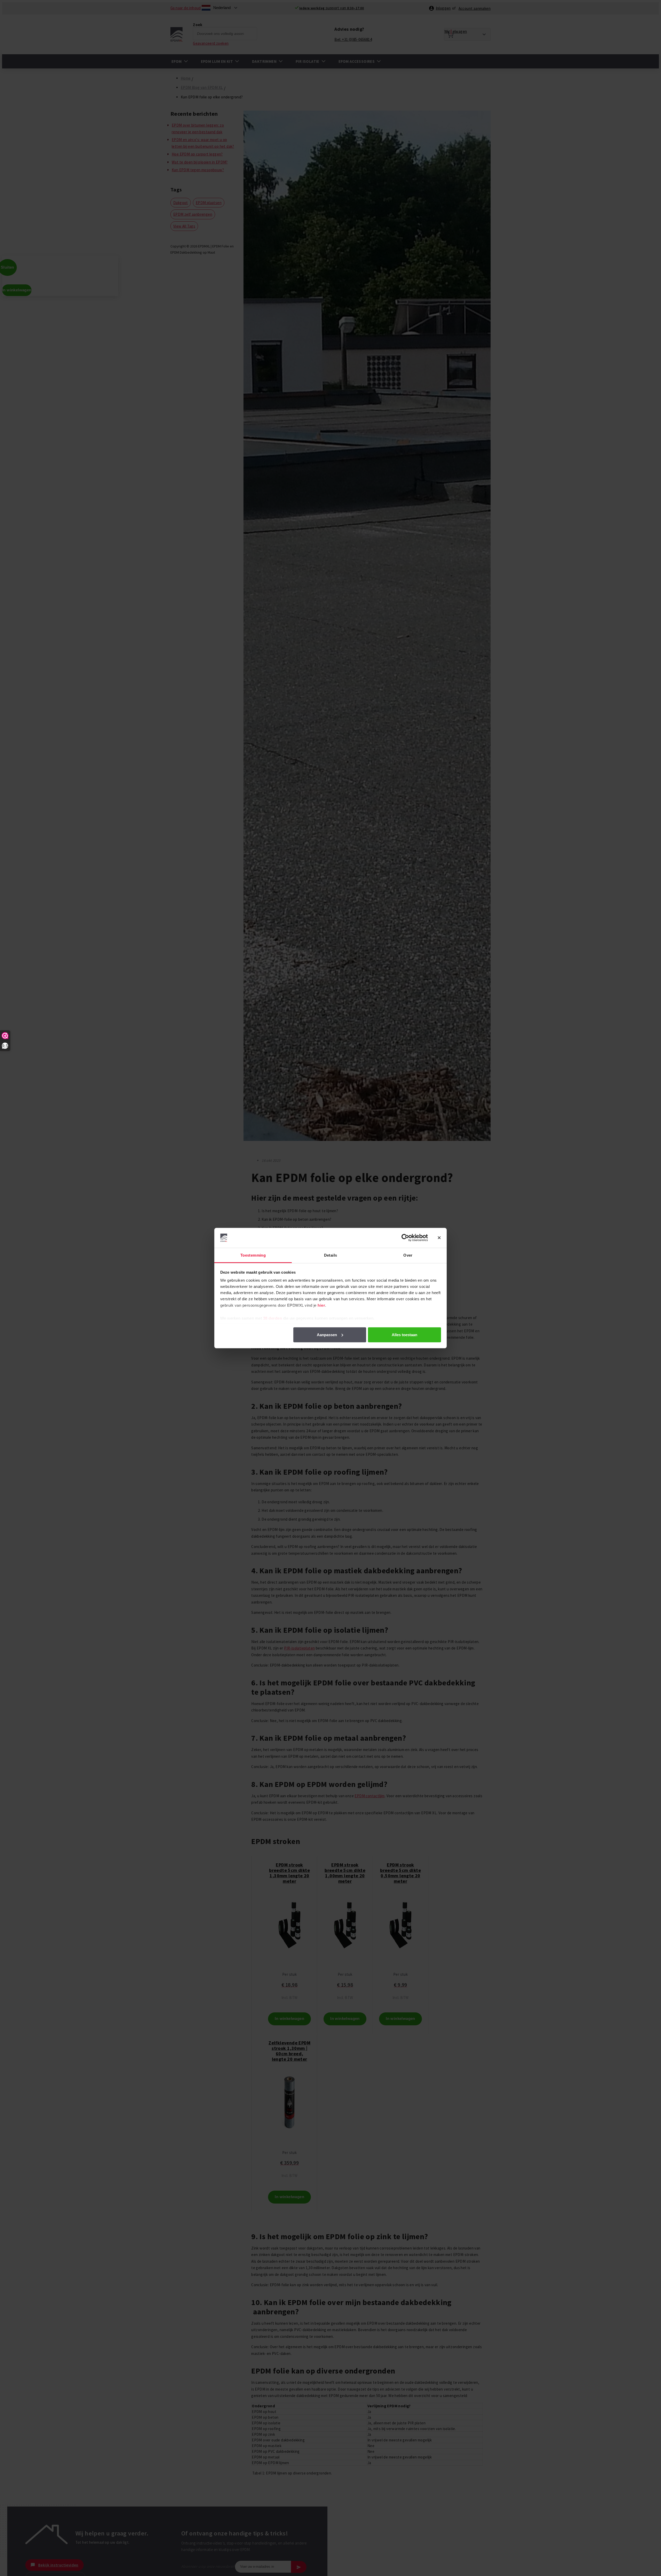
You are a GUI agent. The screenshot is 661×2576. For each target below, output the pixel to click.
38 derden (273, 1318)
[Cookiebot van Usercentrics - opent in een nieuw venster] (405, 1238)
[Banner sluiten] (439, 1238)
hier (321, 1305)
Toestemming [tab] (253, 1255)
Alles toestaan (404, 1334)
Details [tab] (331, 1255)
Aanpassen (327, 1334)
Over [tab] (408, 1255)
